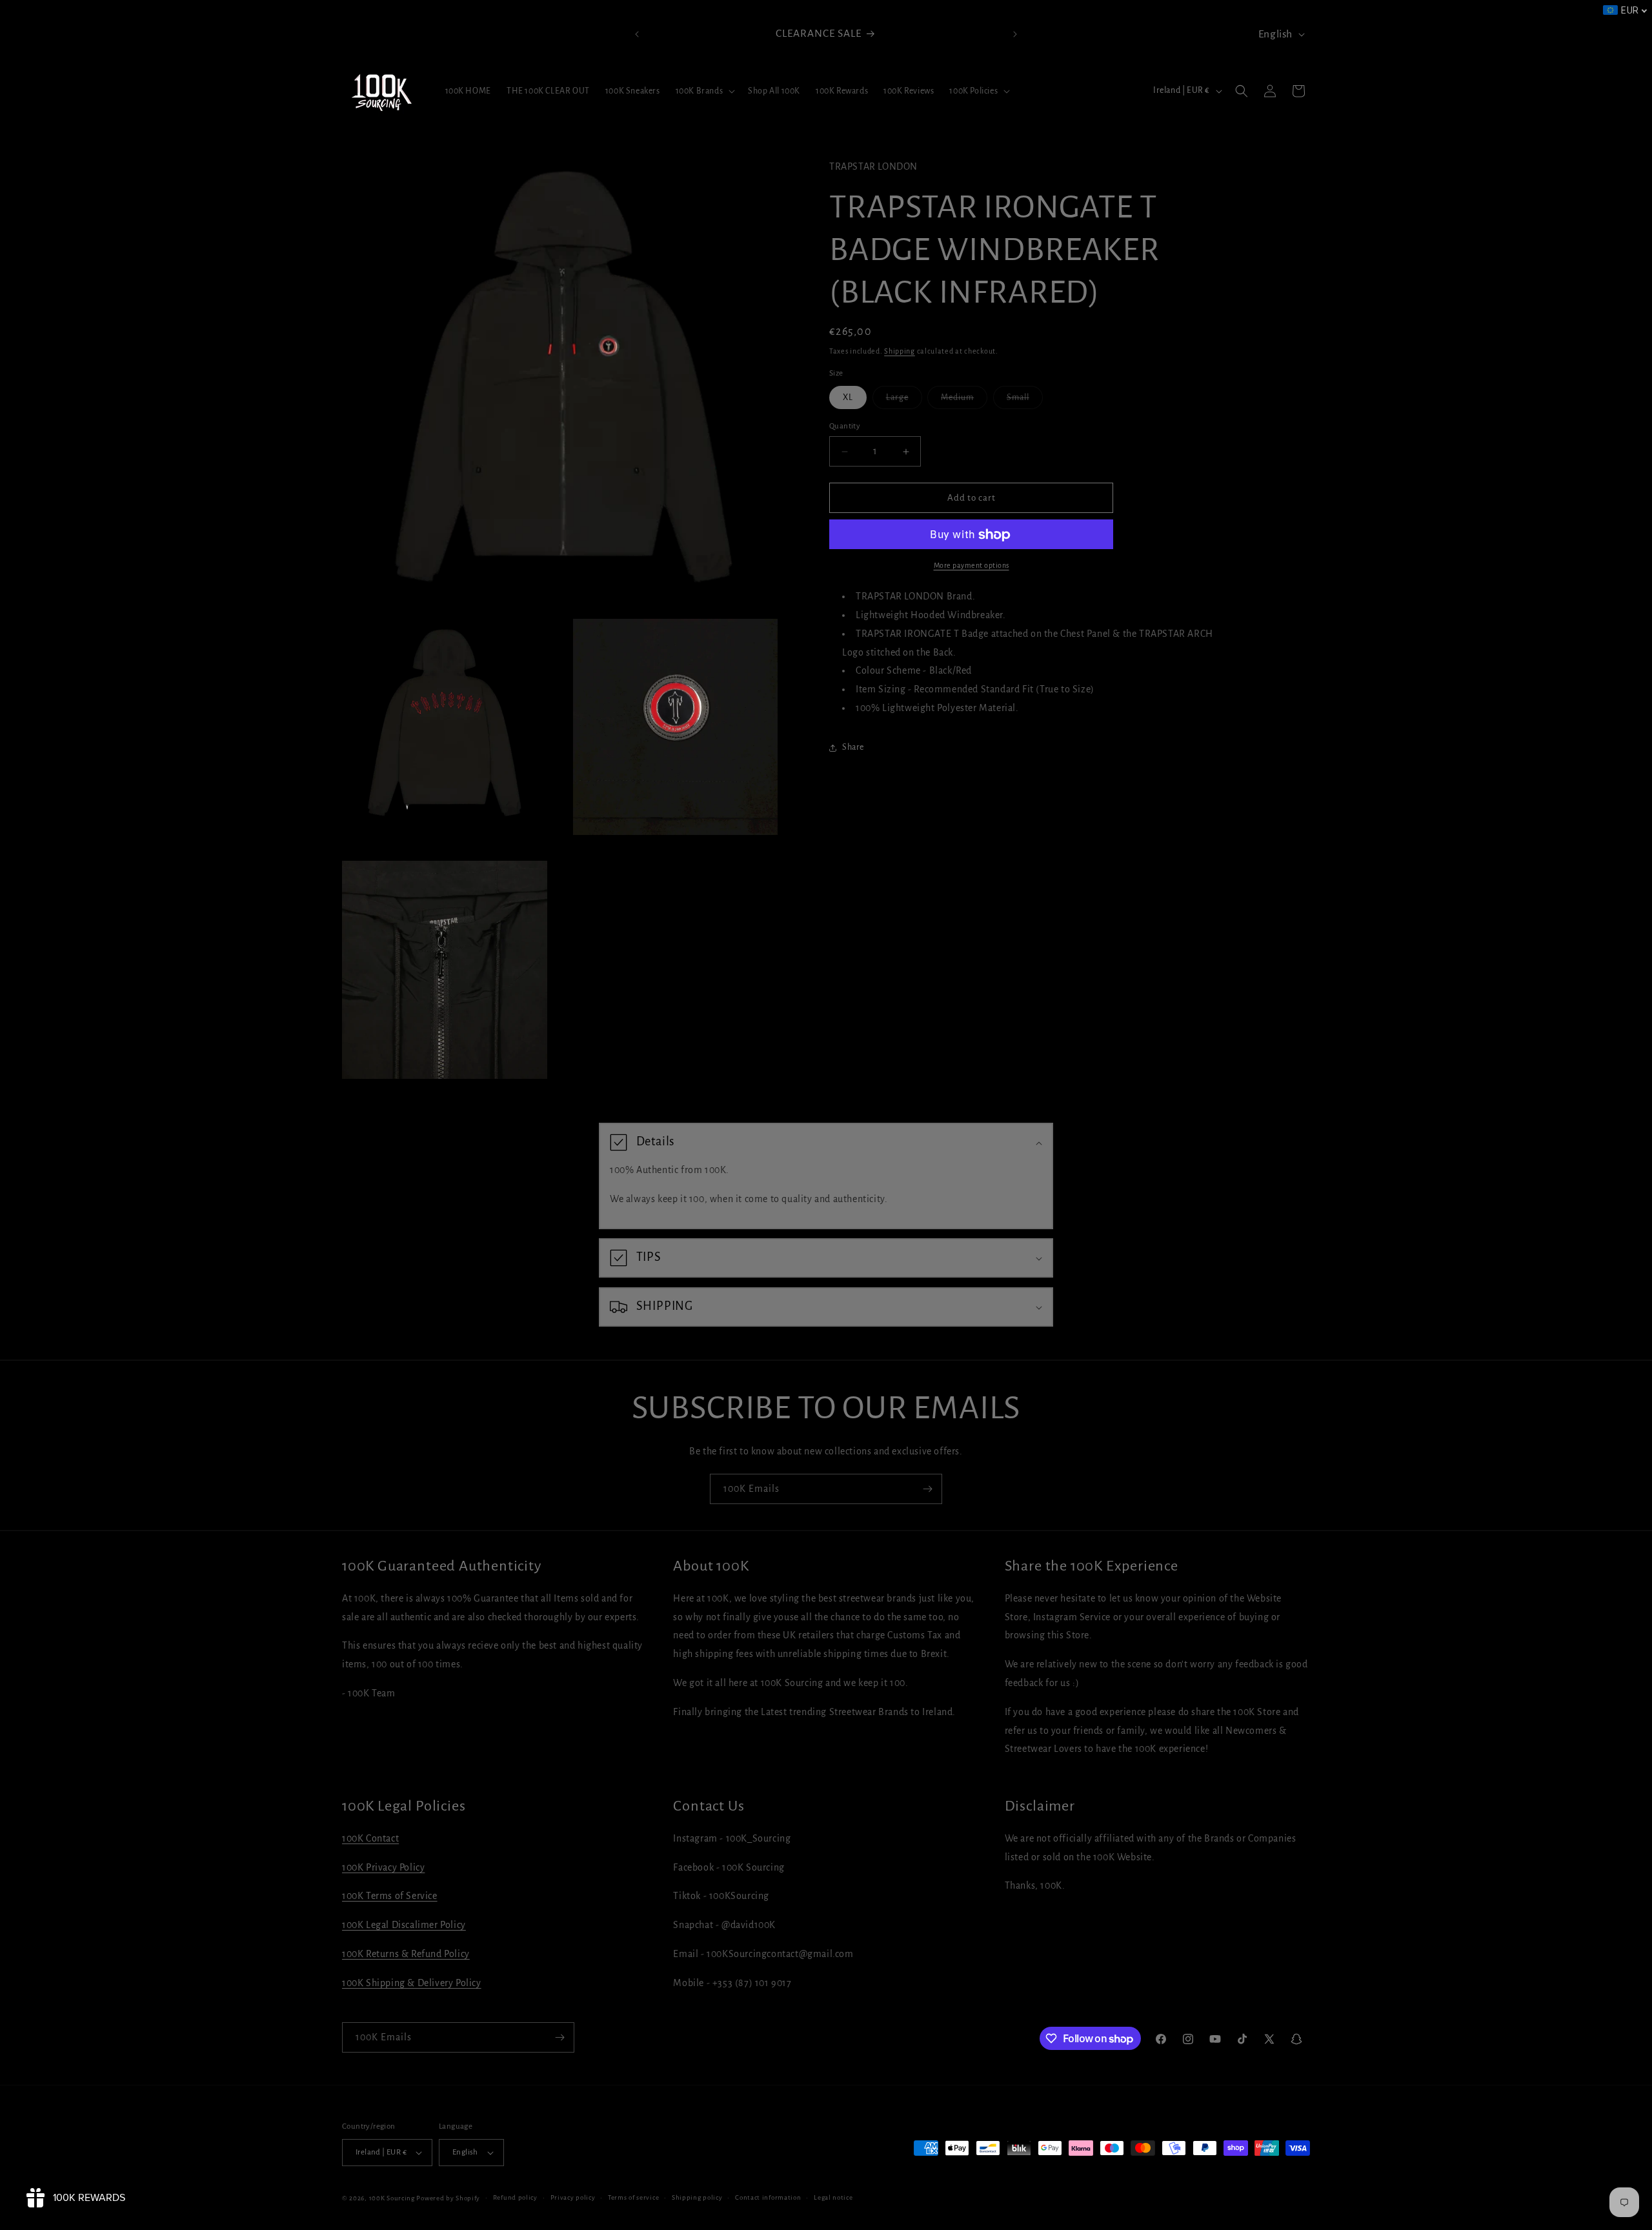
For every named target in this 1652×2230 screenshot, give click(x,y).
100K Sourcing (392, 2198)
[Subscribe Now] (927, 1489)
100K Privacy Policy (383, 1867)
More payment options (972, 566)
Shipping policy (697, 2197)
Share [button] (853, 748)
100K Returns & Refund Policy (406, 1954)
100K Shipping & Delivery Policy (412, 1983)
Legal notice (833, 2197)
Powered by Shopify (448, 2198)
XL (848, 397)
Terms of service (633, 2197)
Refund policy (515, 2197)
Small (1025, 401)
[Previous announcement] (637, 34)
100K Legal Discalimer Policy (404, 1925)
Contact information (768, 2197)
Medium (964, 401)
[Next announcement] (1015, 34)
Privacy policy (573, 2197)
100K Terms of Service (390, 1896)
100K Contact (370, 1838)
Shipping (900, 351)
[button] (704, 91)
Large (904, 401)
